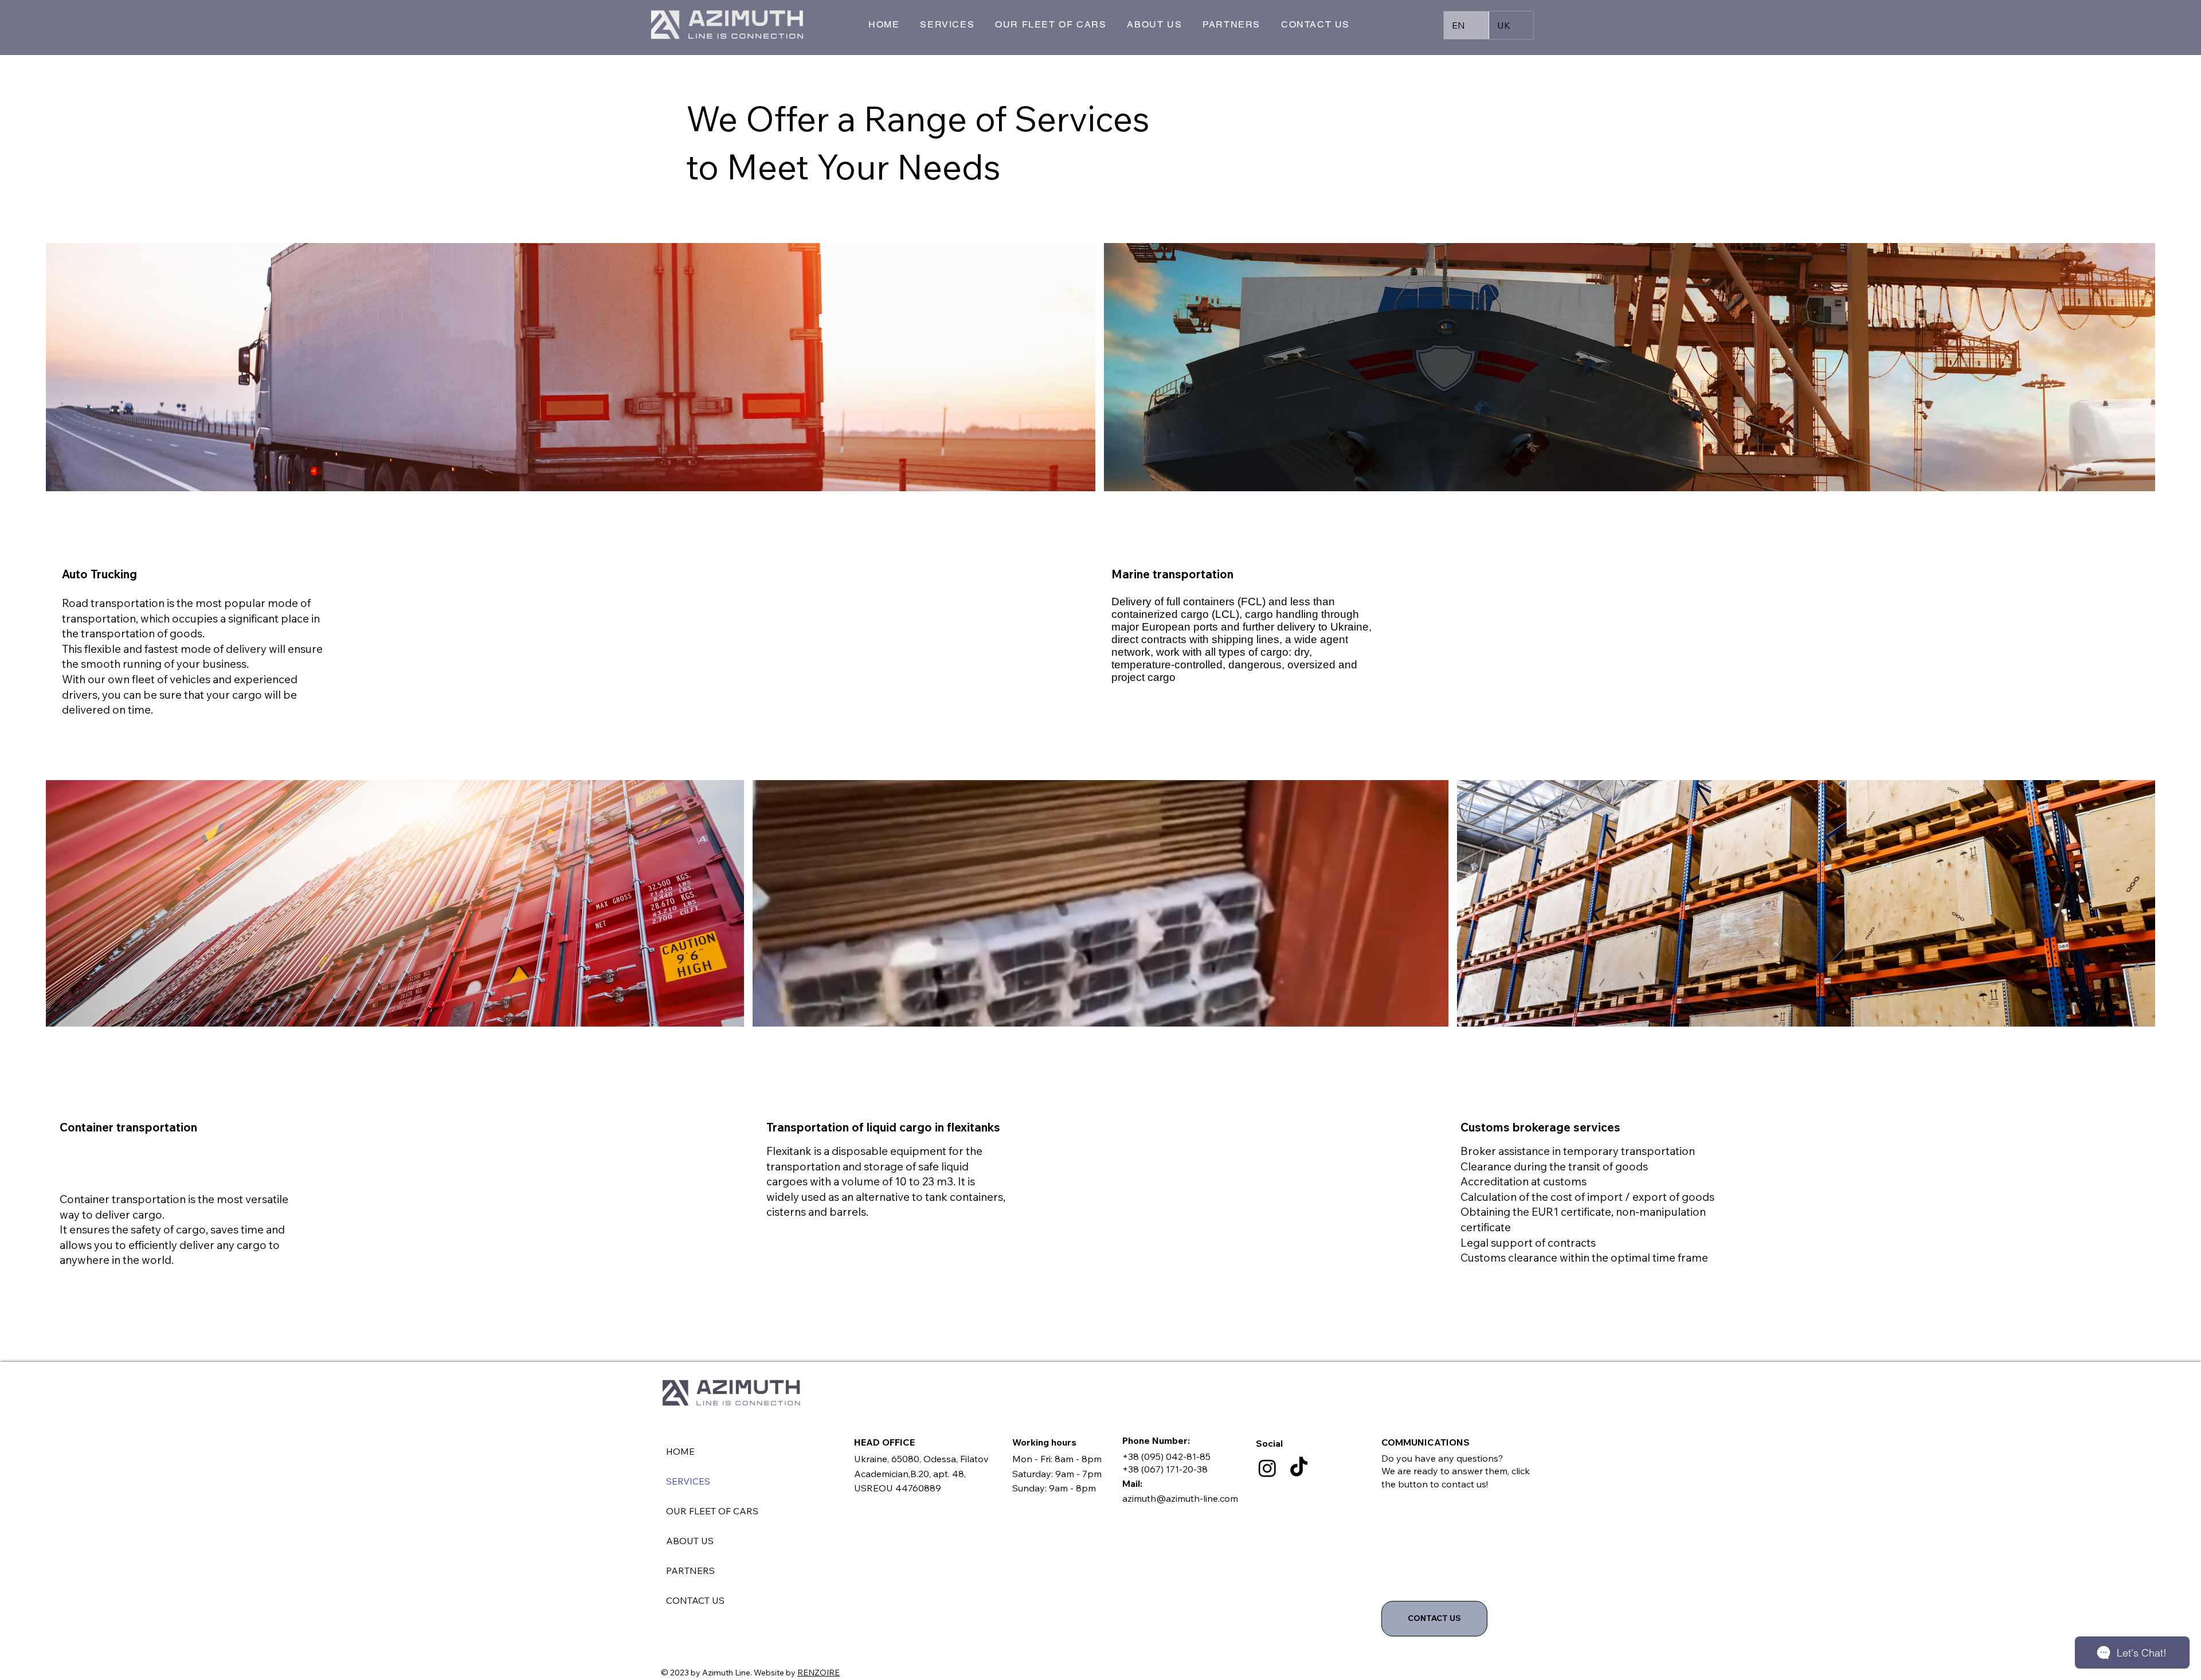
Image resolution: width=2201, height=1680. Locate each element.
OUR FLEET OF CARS (712, 1511)
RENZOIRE (818, 1673)
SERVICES (688, 1481)
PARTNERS (690, 1571)
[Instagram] (1267, 1468)
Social (1269, 1443)
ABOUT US (690, 1541)
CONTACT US (695, 1600)
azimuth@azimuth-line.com (1180, 1498)
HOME (680, 1451)
